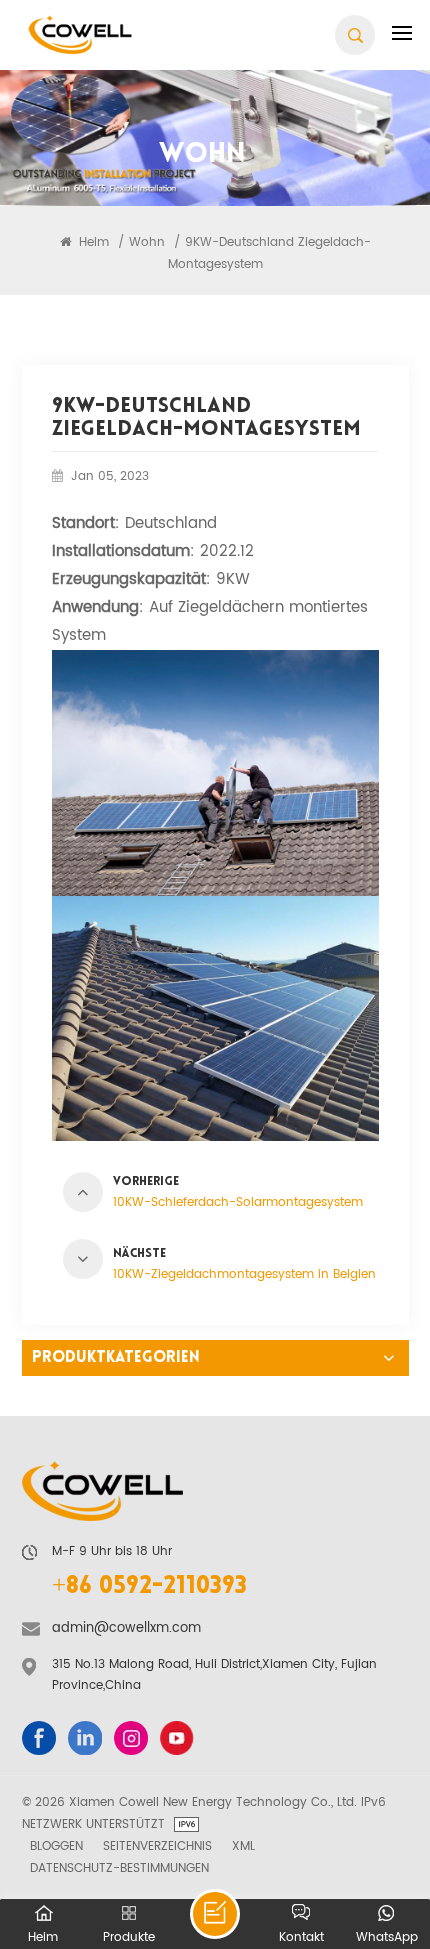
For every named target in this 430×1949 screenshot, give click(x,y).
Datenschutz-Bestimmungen (119, 1868)
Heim (92, 242)
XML (243, 1846)
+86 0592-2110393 (149, 1587)
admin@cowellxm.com (126, 1628)
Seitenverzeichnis (157, 1846)
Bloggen (56, 1846)
